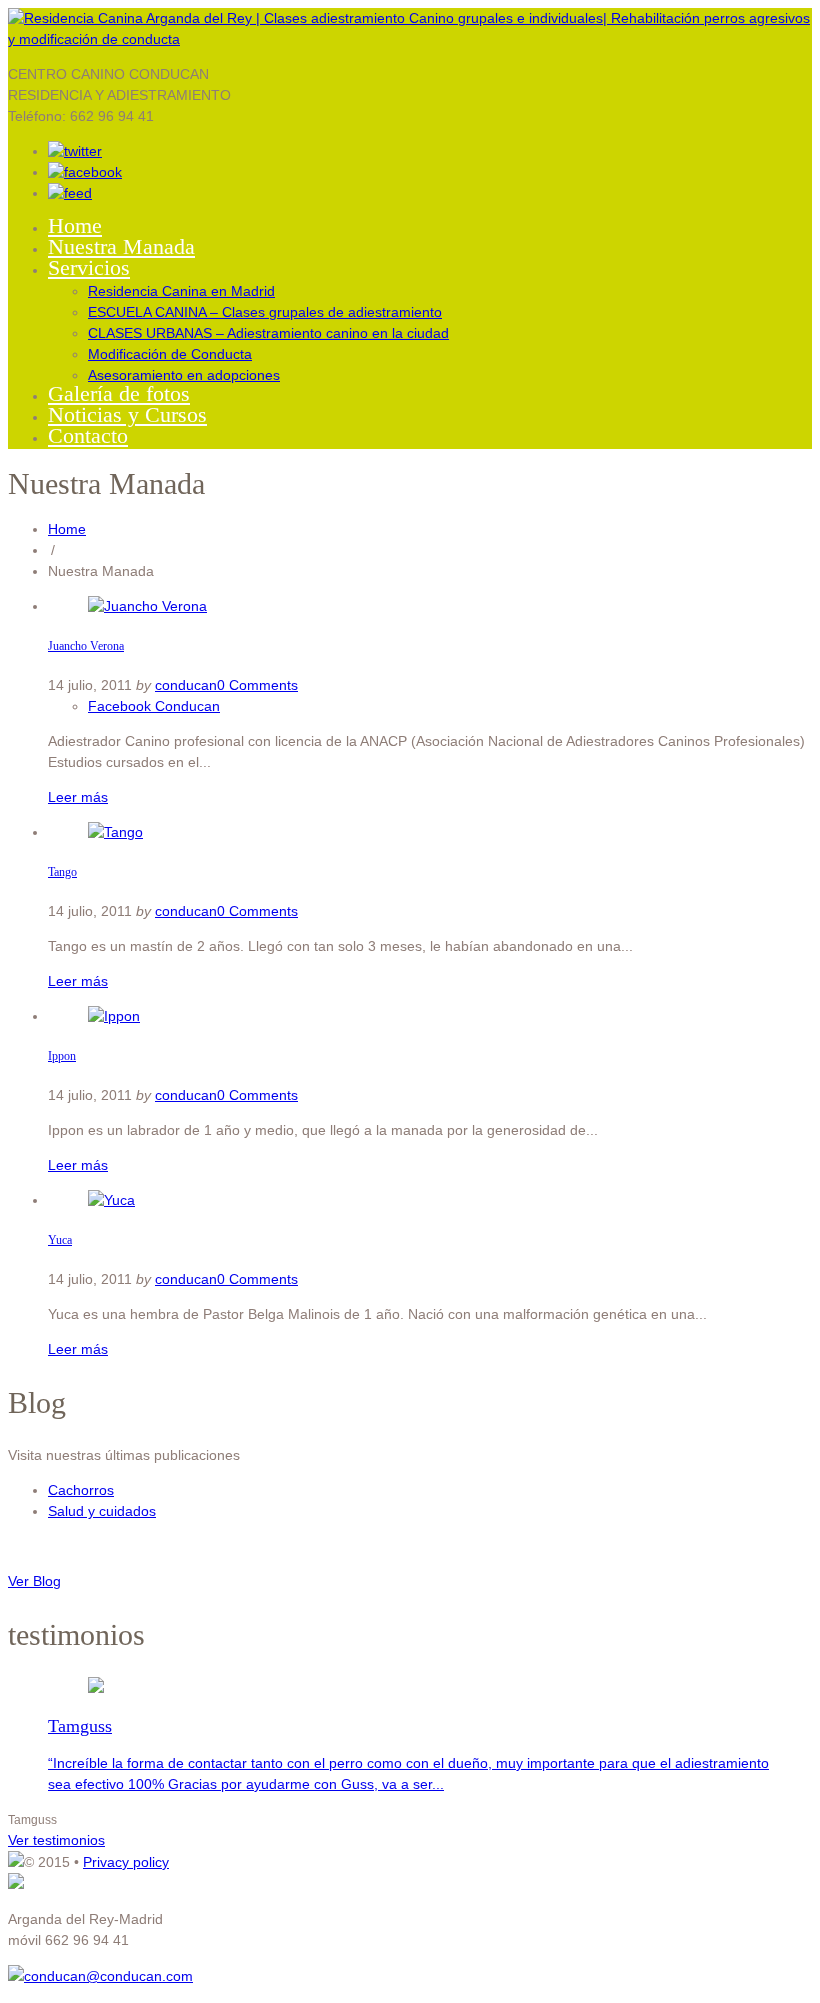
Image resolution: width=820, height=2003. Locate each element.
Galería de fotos (119, 393)
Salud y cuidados (102, 1511)
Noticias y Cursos (127, 414)
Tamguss (80, 1726)
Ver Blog (34, 1581)
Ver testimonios (56, 1840)
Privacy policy (126, 1862)
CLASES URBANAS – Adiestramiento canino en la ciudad (268, 333)
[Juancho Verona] (147, 606)
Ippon (62, 1056)
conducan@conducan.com (108, 1976)
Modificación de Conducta (170, 354)
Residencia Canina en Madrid (181, 291)
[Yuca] (111, 1200)
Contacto (88, 435)
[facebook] (85, 172)
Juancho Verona (86, 646)
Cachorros (81, 1490)
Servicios (89, 267)
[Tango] (115, 832)
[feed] (70, 193)
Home (75, 225)
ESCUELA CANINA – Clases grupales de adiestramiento (265, 312)
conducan (186, 685)
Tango (62, 872)
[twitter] (75, 151)
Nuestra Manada (121, 246)
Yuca (60, 1240)
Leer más (78, 797)
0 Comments (257, 685)
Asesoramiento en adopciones (184, 375)
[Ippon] (114, 1016)
